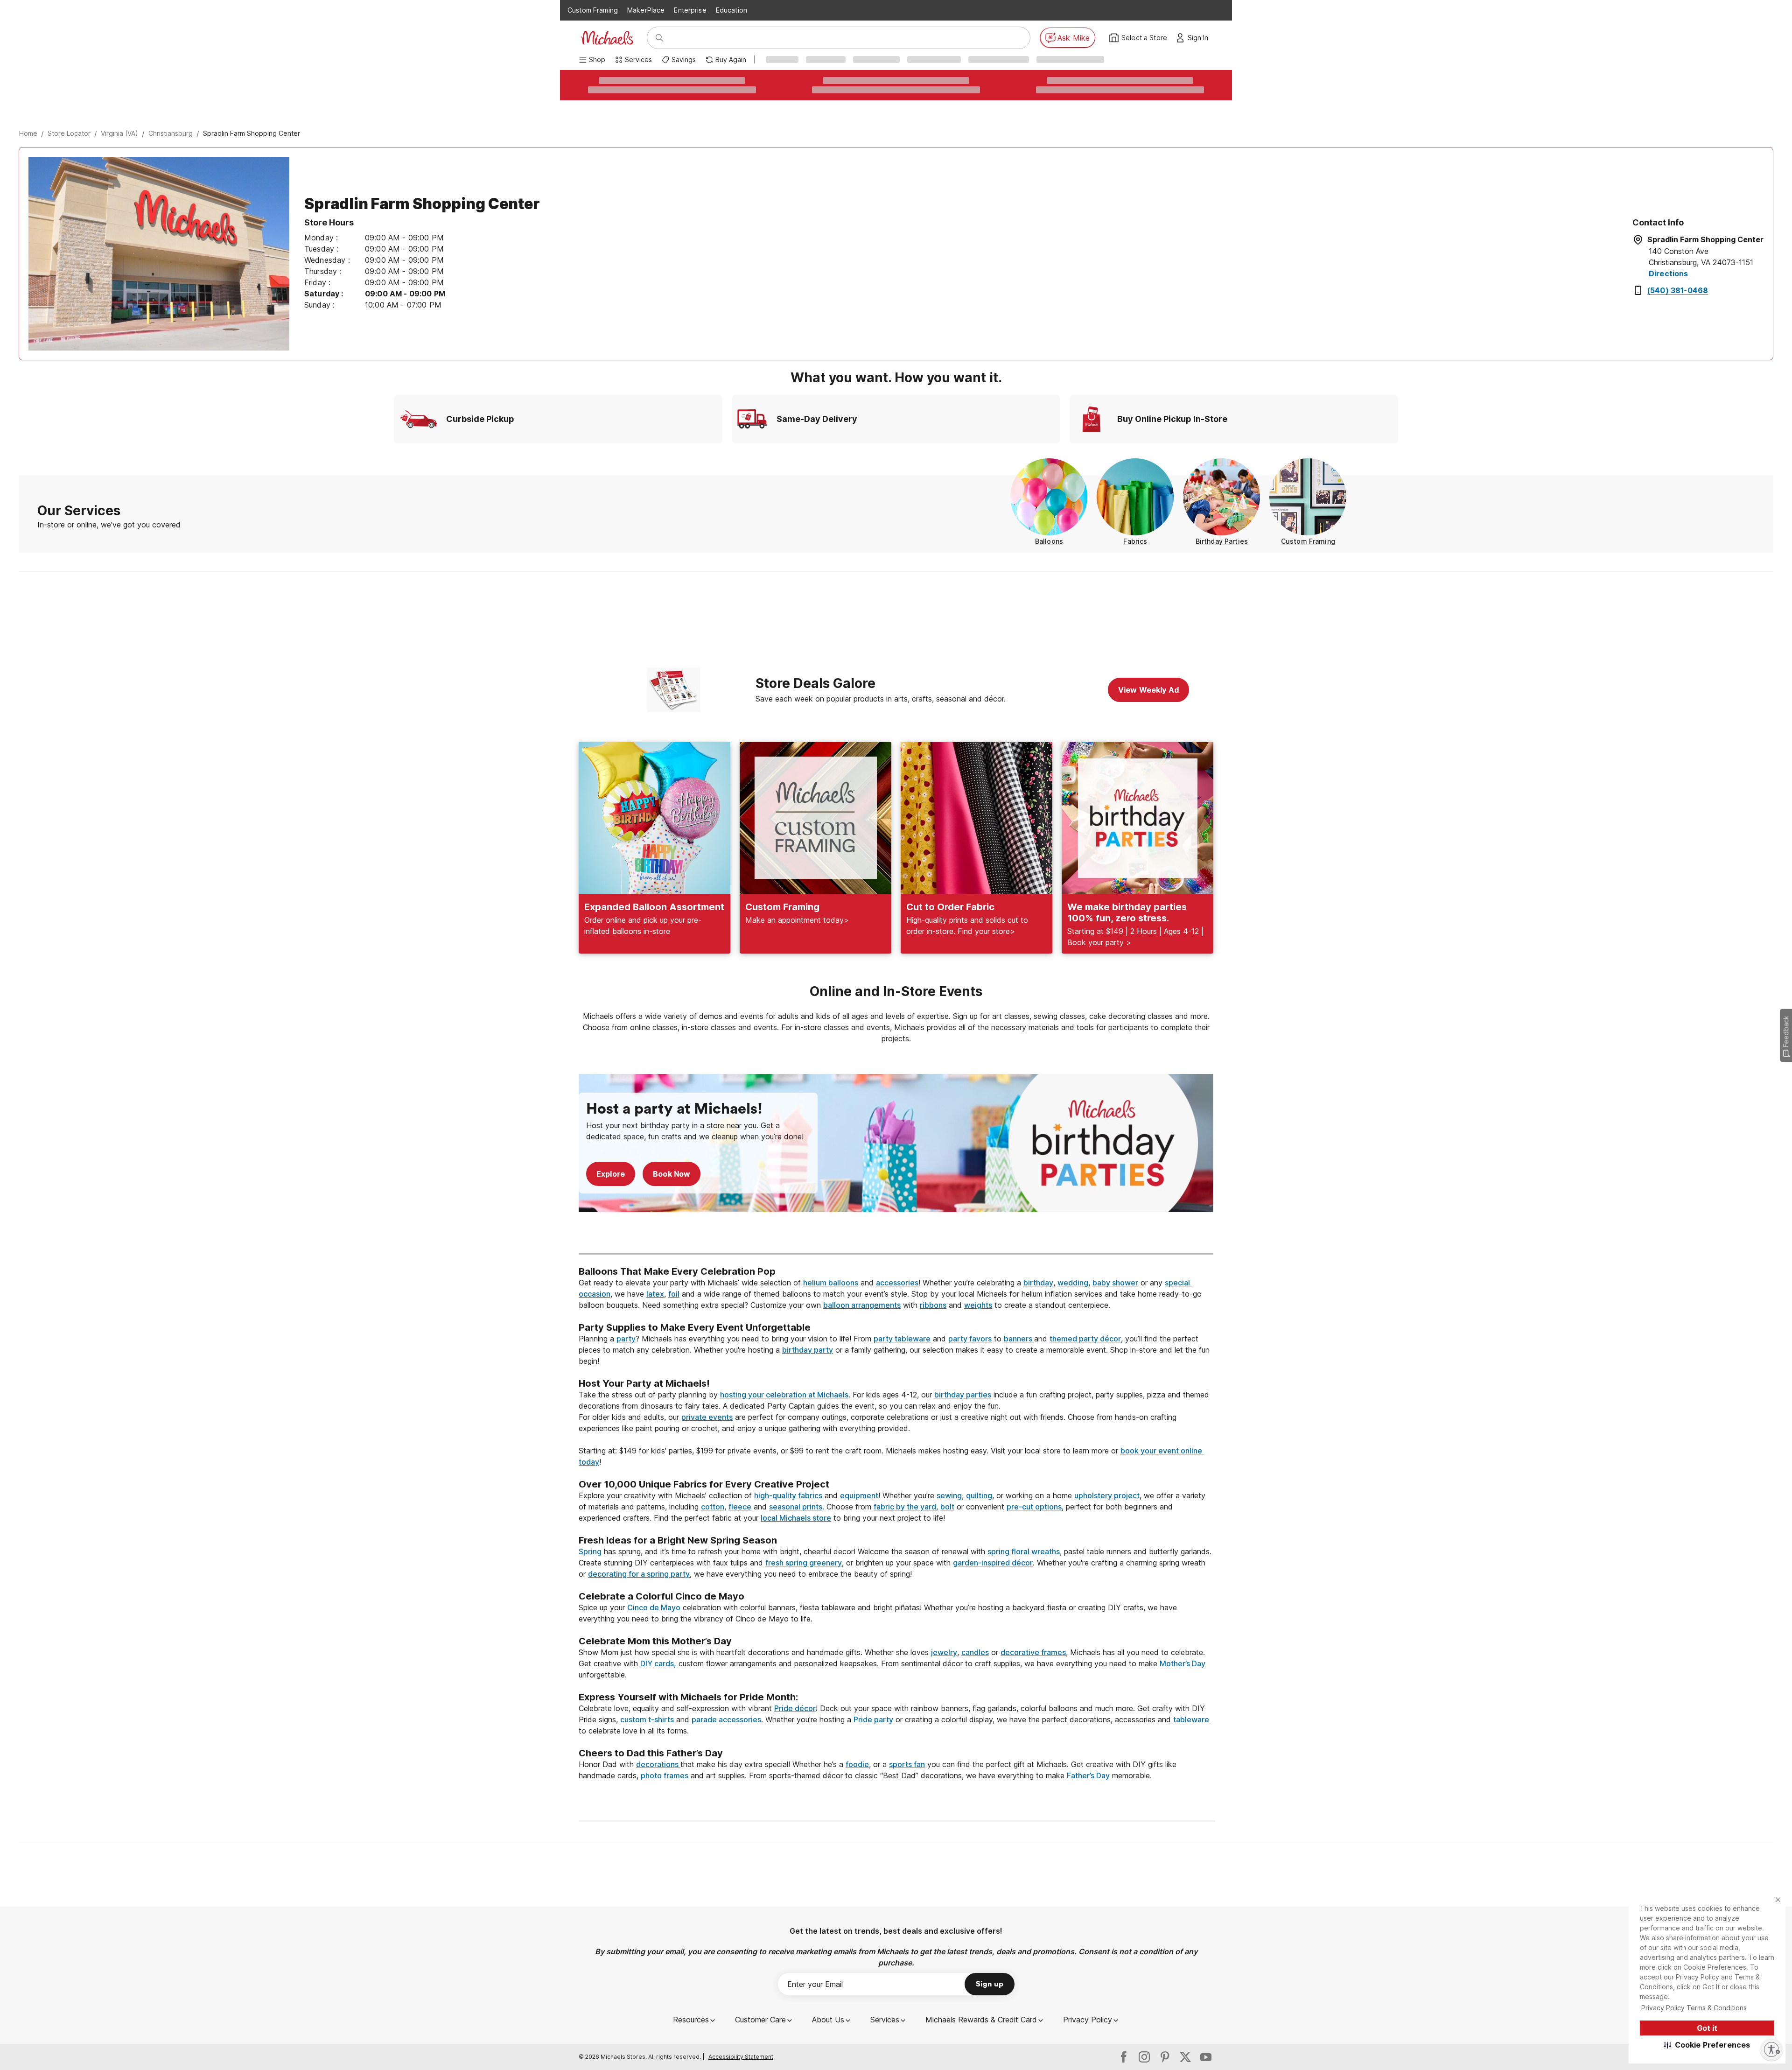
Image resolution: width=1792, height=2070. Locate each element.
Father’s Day (1088, 1775)
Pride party (873, 1719)
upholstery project (1107, 1495)
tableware (1192, 1719)
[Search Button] (659, 38)
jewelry (944, 1652)
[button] (1707, 2045)
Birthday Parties (1222, 541)
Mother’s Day (1183, 1663)
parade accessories (726, 1719)
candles (975, 1652)
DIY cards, (658, 1663)
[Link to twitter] (1185, 2057)
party (626, 1339)
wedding (1073, 1283)
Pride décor (795, 1708)
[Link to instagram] (1144, 2057)
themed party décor (1085, 1339)
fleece (740, 1507)
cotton (713, 1507)
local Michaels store (796, 1518)
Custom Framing (593, 10)
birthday (1038, 1283)
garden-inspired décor (993, 1563)
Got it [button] (1707, 2028)
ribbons (933, 1305)
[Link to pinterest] (1165, 2057)
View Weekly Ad (1148, 690)
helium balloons (831, 1283)
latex (655, 1294)
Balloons (1049, 541)
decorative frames (1033, 1652)
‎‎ (896, 1260)
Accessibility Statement (741, 2057)
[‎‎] (896, 1316)
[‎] (896, 1236)
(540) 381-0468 (1678, 290)
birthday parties (963, 1395)
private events (707, 1417)
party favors (970, 1339)
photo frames (665, 1775)
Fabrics (1135, 541)
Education (731, 10)
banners (1019, 1339)
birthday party (808, 1350)
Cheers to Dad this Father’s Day (651, 1753)
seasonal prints (796, 1507)
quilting (979, 1495)
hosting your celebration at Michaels (784, 1395)
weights (978, 1305)
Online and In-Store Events (896, 991)
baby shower (1115, 1283)
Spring (590, 1551)
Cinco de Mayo (654, 1607)
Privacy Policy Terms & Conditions (1694, 2008)
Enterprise (690, 10)
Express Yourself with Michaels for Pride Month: (689, 1697)
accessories (897, 1283)
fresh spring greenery (804, 1563)
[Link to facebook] (1124, 2057)
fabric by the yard (905, 1507)
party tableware (902, 1339)
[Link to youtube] (1206, 2057)
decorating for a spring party (639, 1574)
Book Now (672, 1174)
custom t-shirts (647, 1719)
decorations (658, 1764)
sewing (949, 1495)
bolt (947, 1507)
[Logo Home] (607, 38)
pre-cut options (1034, 1507)
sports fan (907, 1764)
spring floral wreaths (1024, 1551)
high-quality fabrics (788, 1495)
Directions (1669, 274)
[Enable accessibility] (1771, 2049)
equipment (859, 1495)
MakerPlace (646, 10)
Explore (611, 1174)
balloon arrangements (862, 1305)
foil (674, 1294)
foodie (857, 1764)
